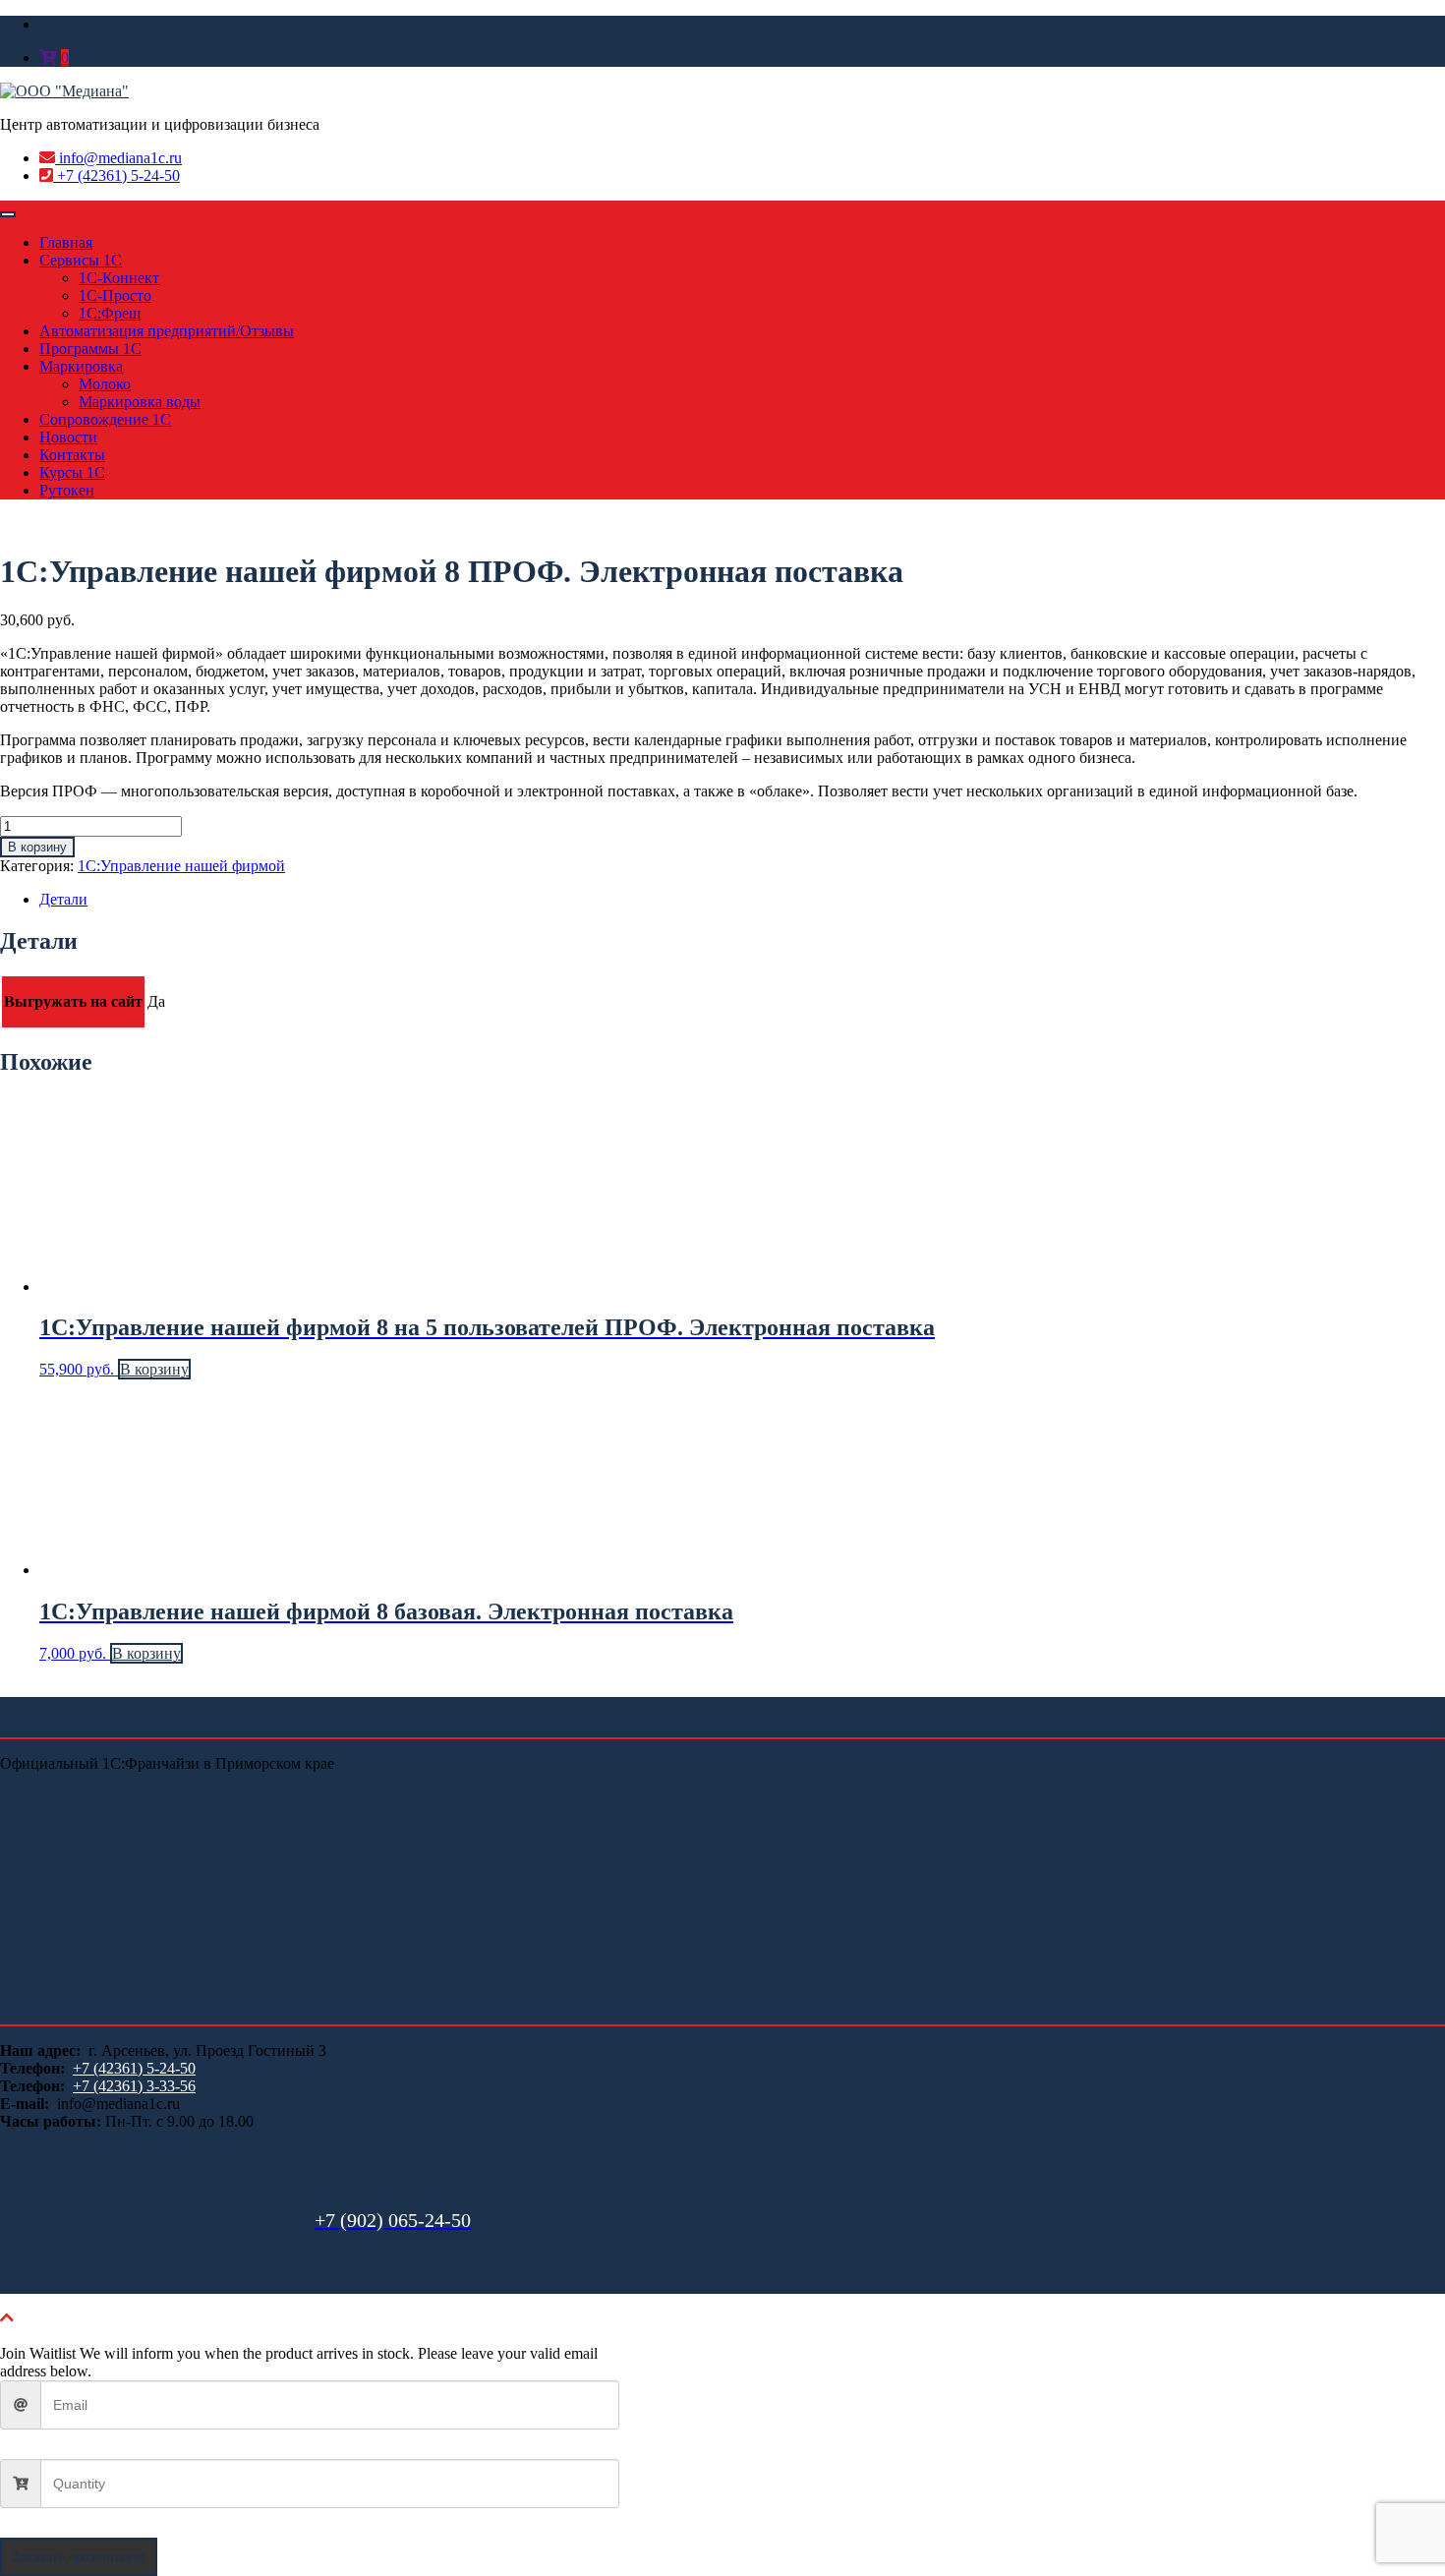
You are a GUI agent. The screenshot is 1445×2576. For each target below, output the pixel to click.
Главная (66, 242)
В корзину (37, 847)
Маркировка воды (140, 402)
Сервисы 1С (81, 260)
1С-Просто (115, 295)
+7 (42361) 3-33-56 (134, 2086)
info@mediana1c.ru (118, 158)
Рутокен (67, 490)
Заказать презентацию (79, 2557)
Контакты (72, 455)
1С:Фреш (110, 313)
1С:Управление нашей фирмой (181, 866)
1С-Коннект (119, 278)
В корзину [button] (154, 1369)
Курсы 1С (72, 472)
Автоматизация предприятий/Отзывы (167, 331)
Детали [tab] (63, 899)
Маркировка (81, 366)
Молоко (105, 384)
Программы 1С (90, 349)
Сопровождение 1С (105, 419)
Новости (68, 437)
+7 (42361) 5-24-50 (116, 176)
